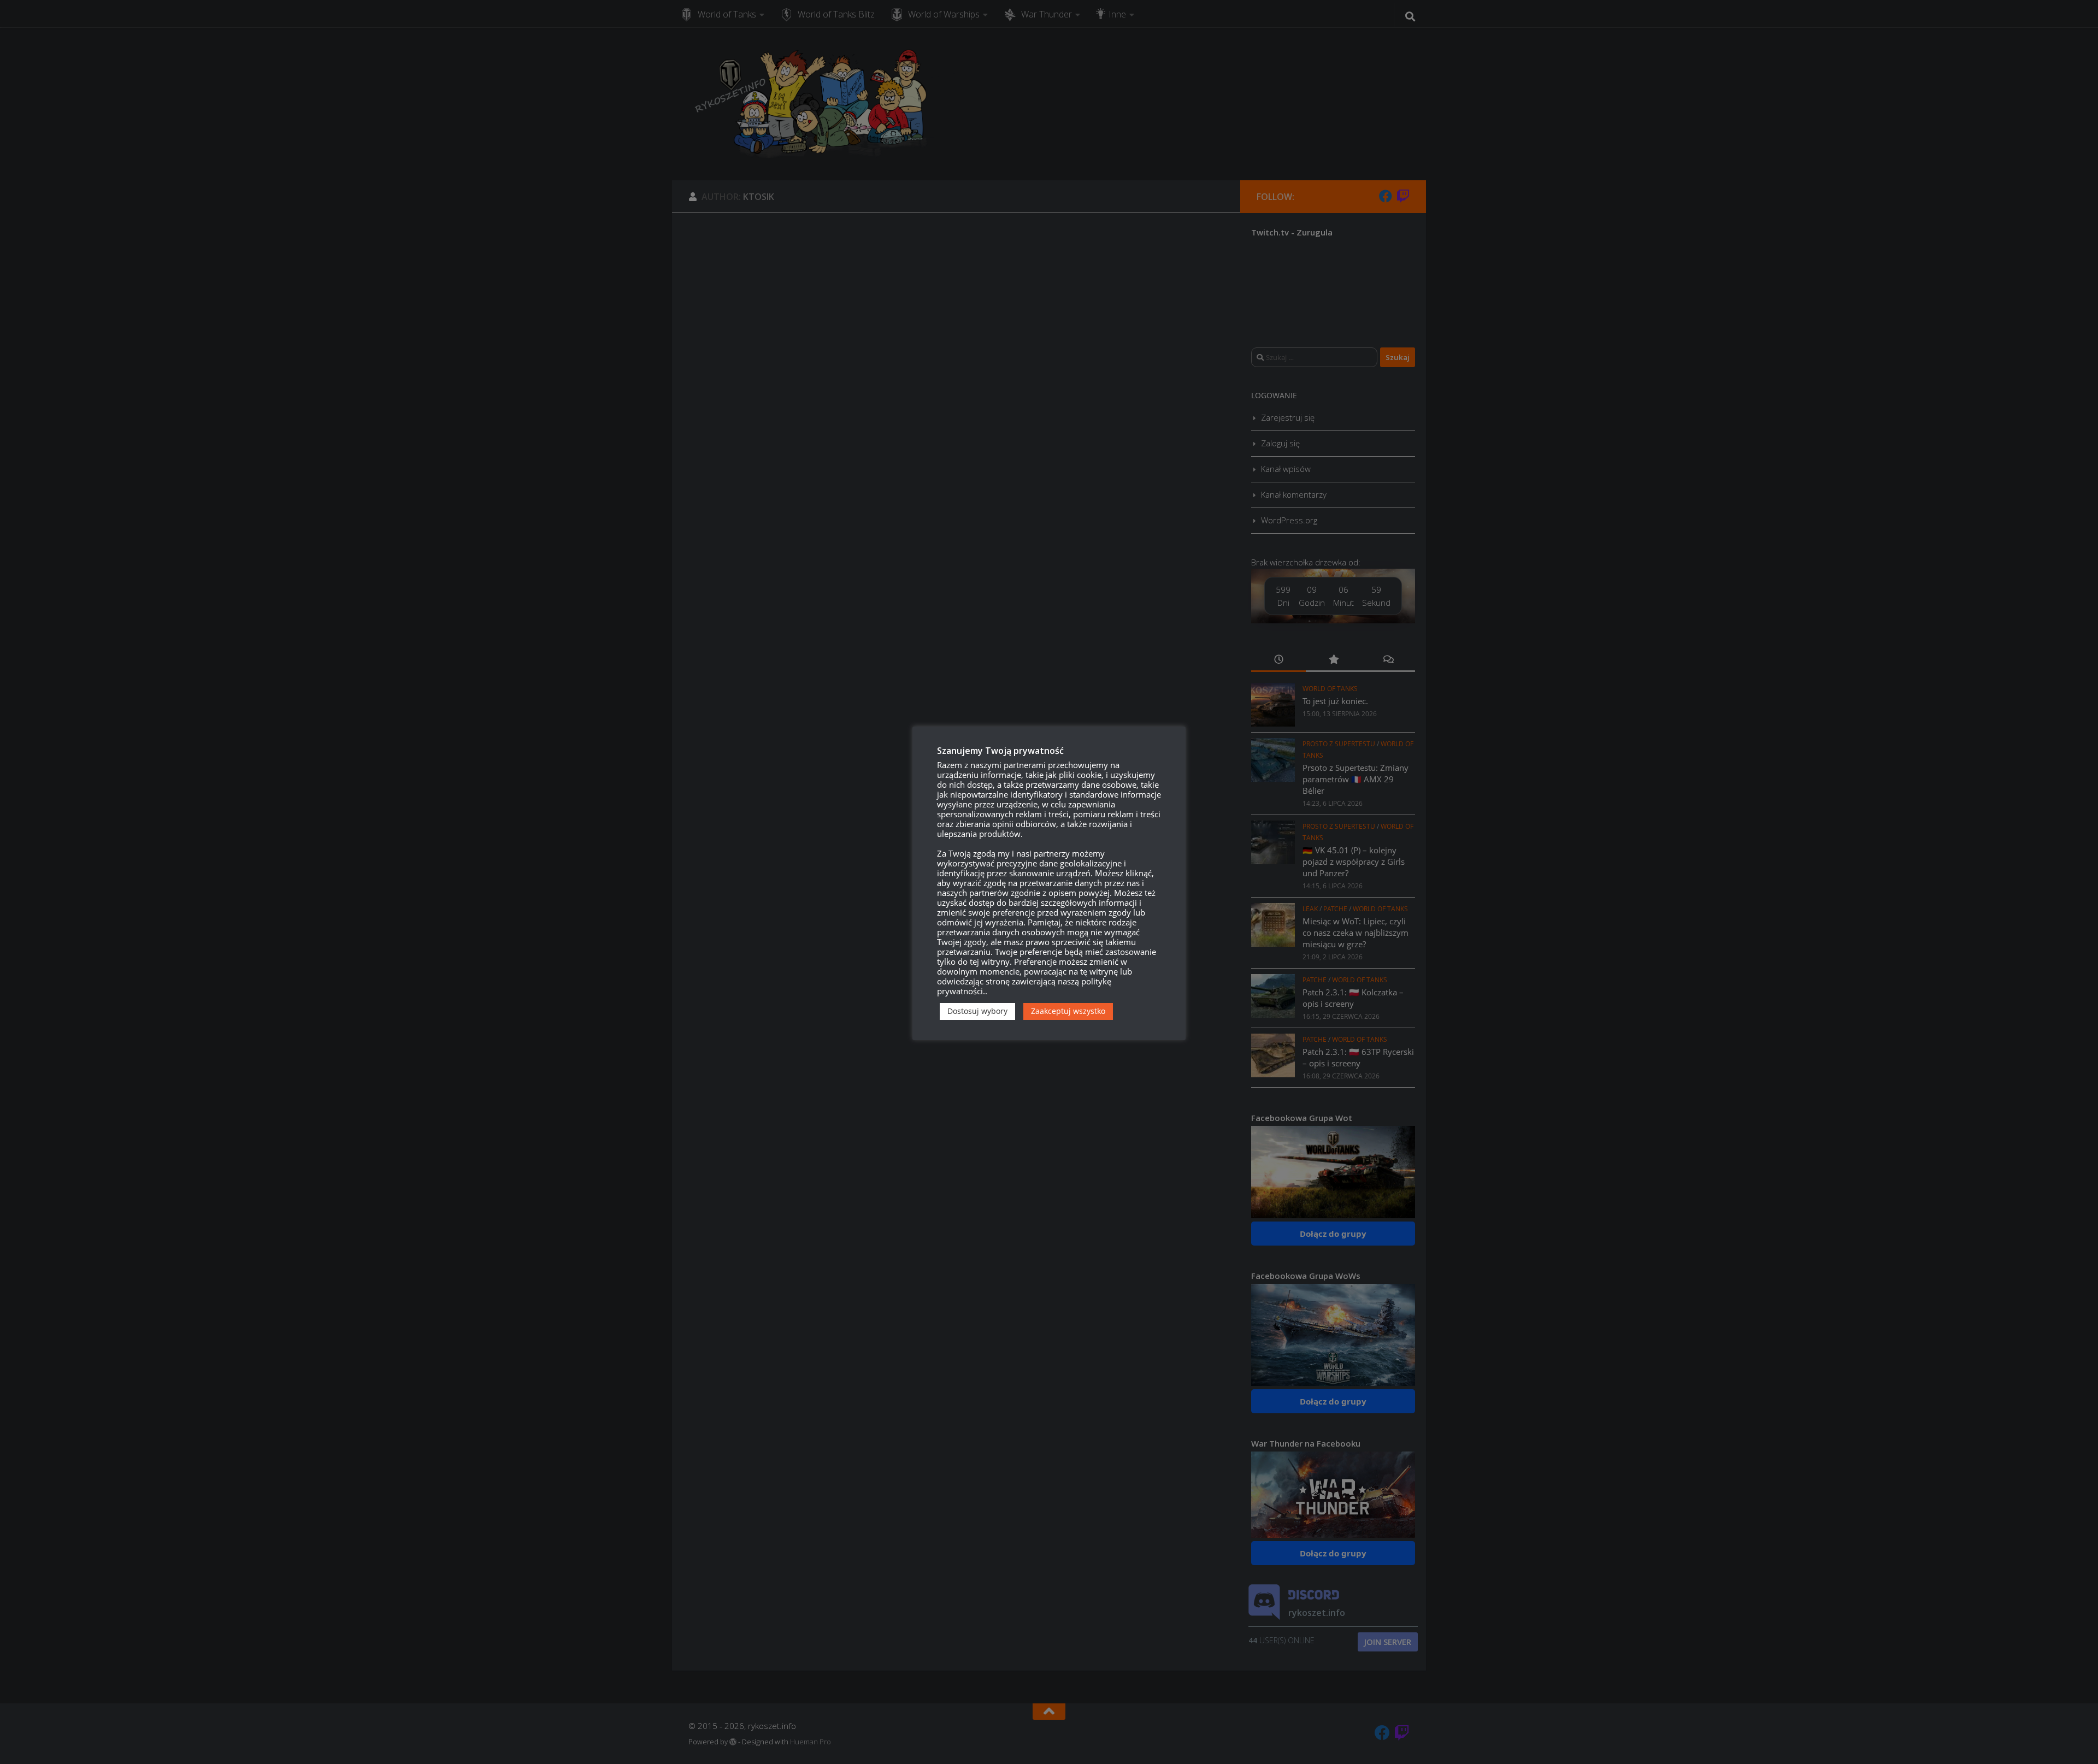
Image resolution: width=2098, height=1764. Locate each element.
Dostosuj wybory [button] (977, 1011)
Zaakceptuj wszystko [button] (1068, 1011)
